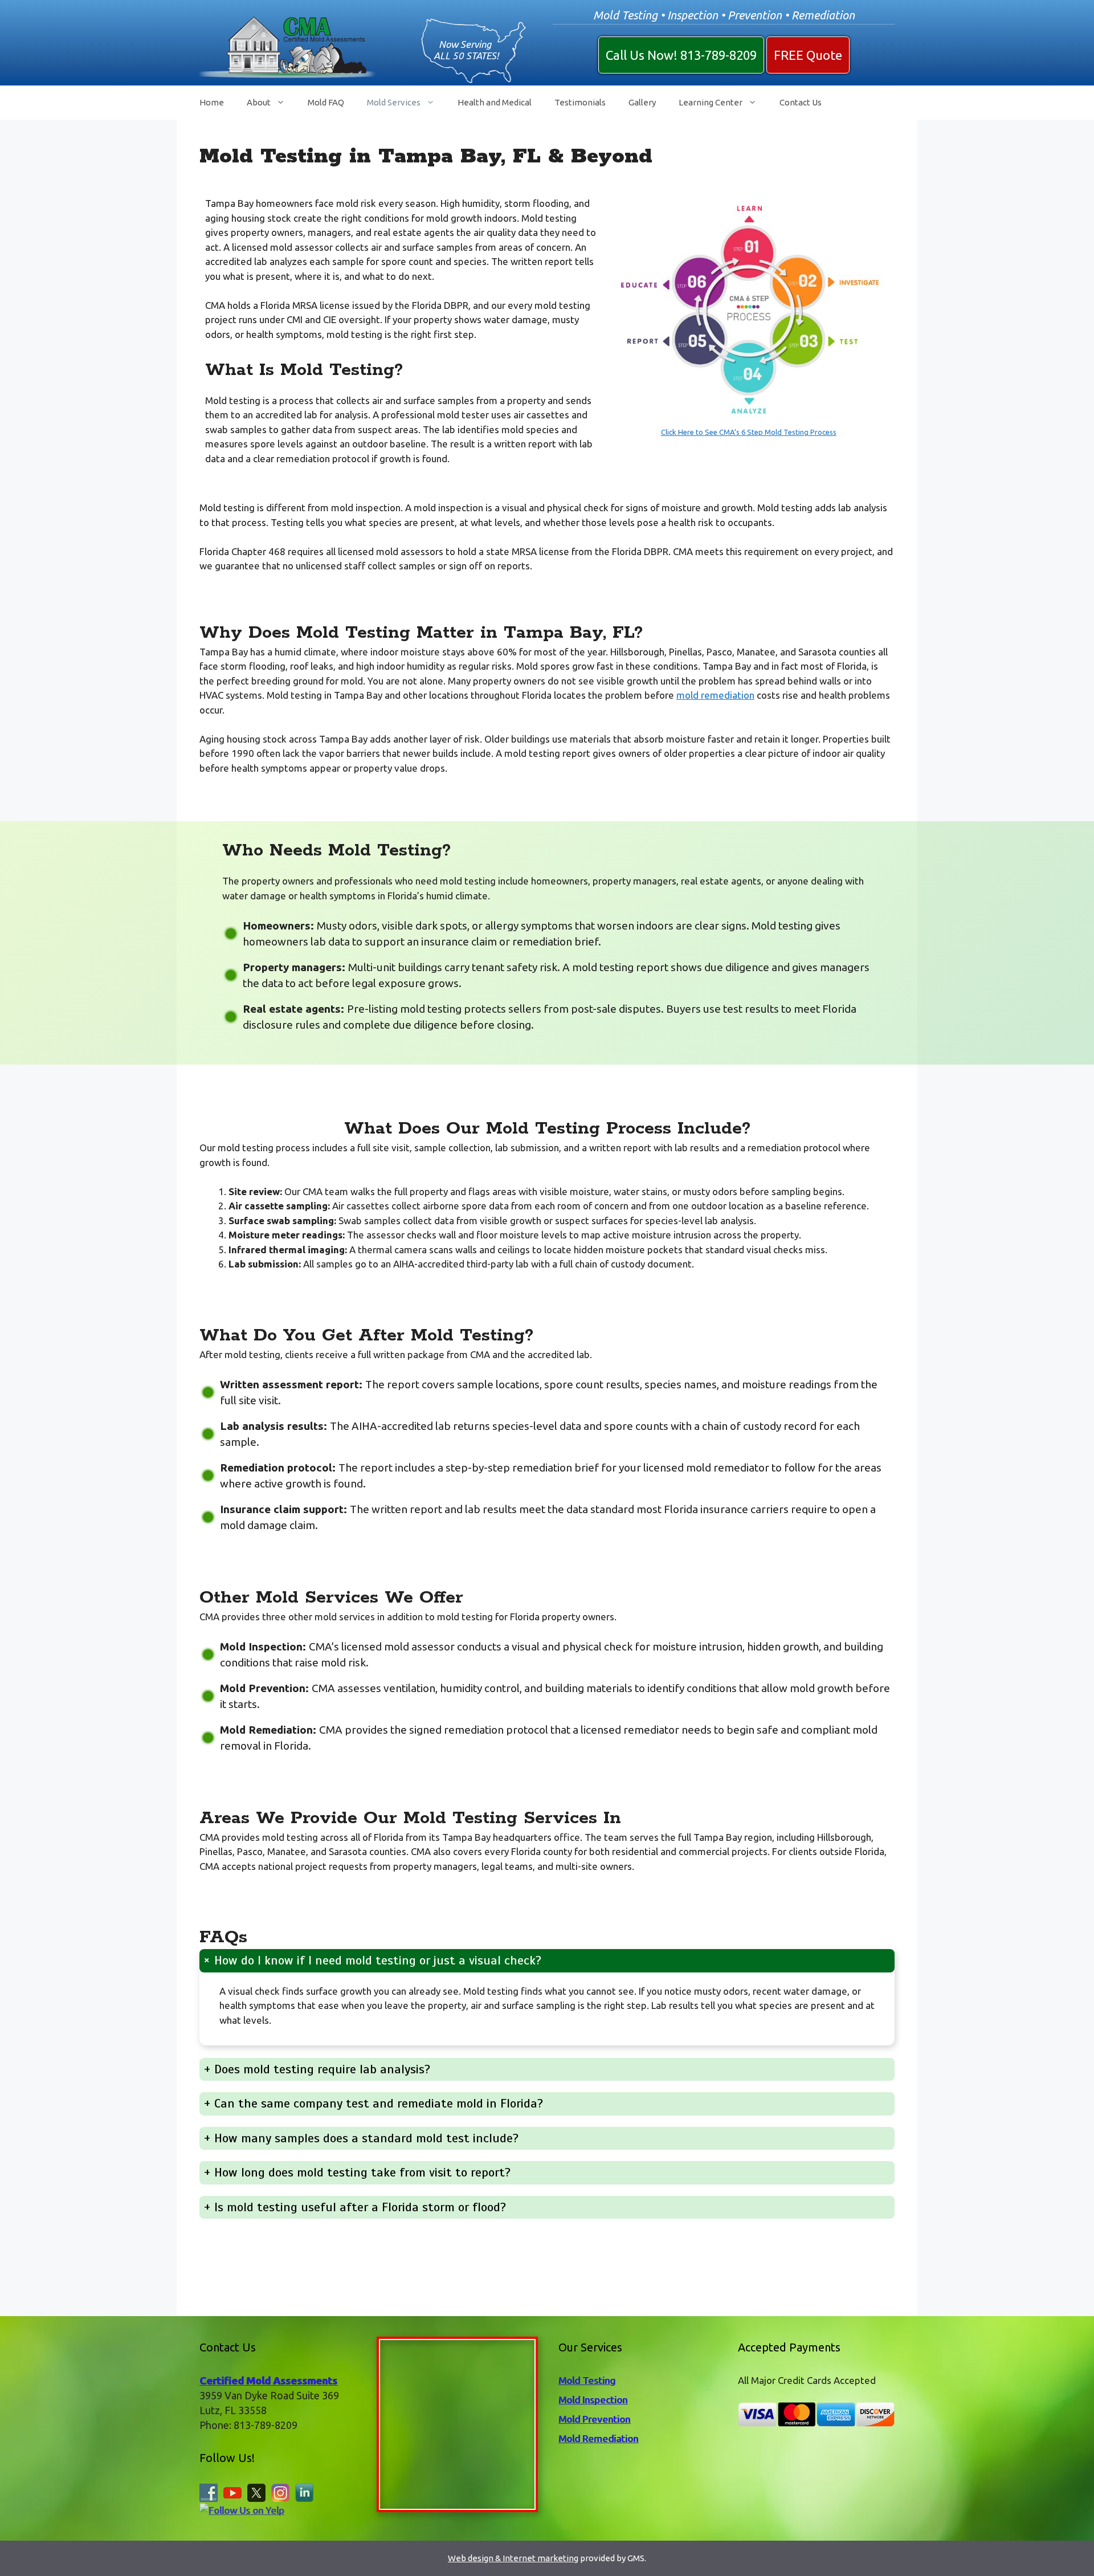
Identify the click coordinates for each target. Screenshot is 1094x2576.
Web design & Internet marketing (513, 2558)
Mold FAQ (326, 102)
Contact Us (801, 102)
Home (212, 102)
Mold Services (394, 102)
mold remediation (715, 695)
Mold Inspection (593, 2400)
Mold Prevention (594, 2419)
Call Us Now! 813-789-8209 (681, 55)
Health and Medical (495, 102)
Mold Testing (587, 2380)
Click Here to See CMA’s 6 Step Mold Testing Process (749, 432)
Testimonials (580, 102)
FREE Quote (808, 55)
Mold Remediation (598, 2438)
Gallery (642, 102)
